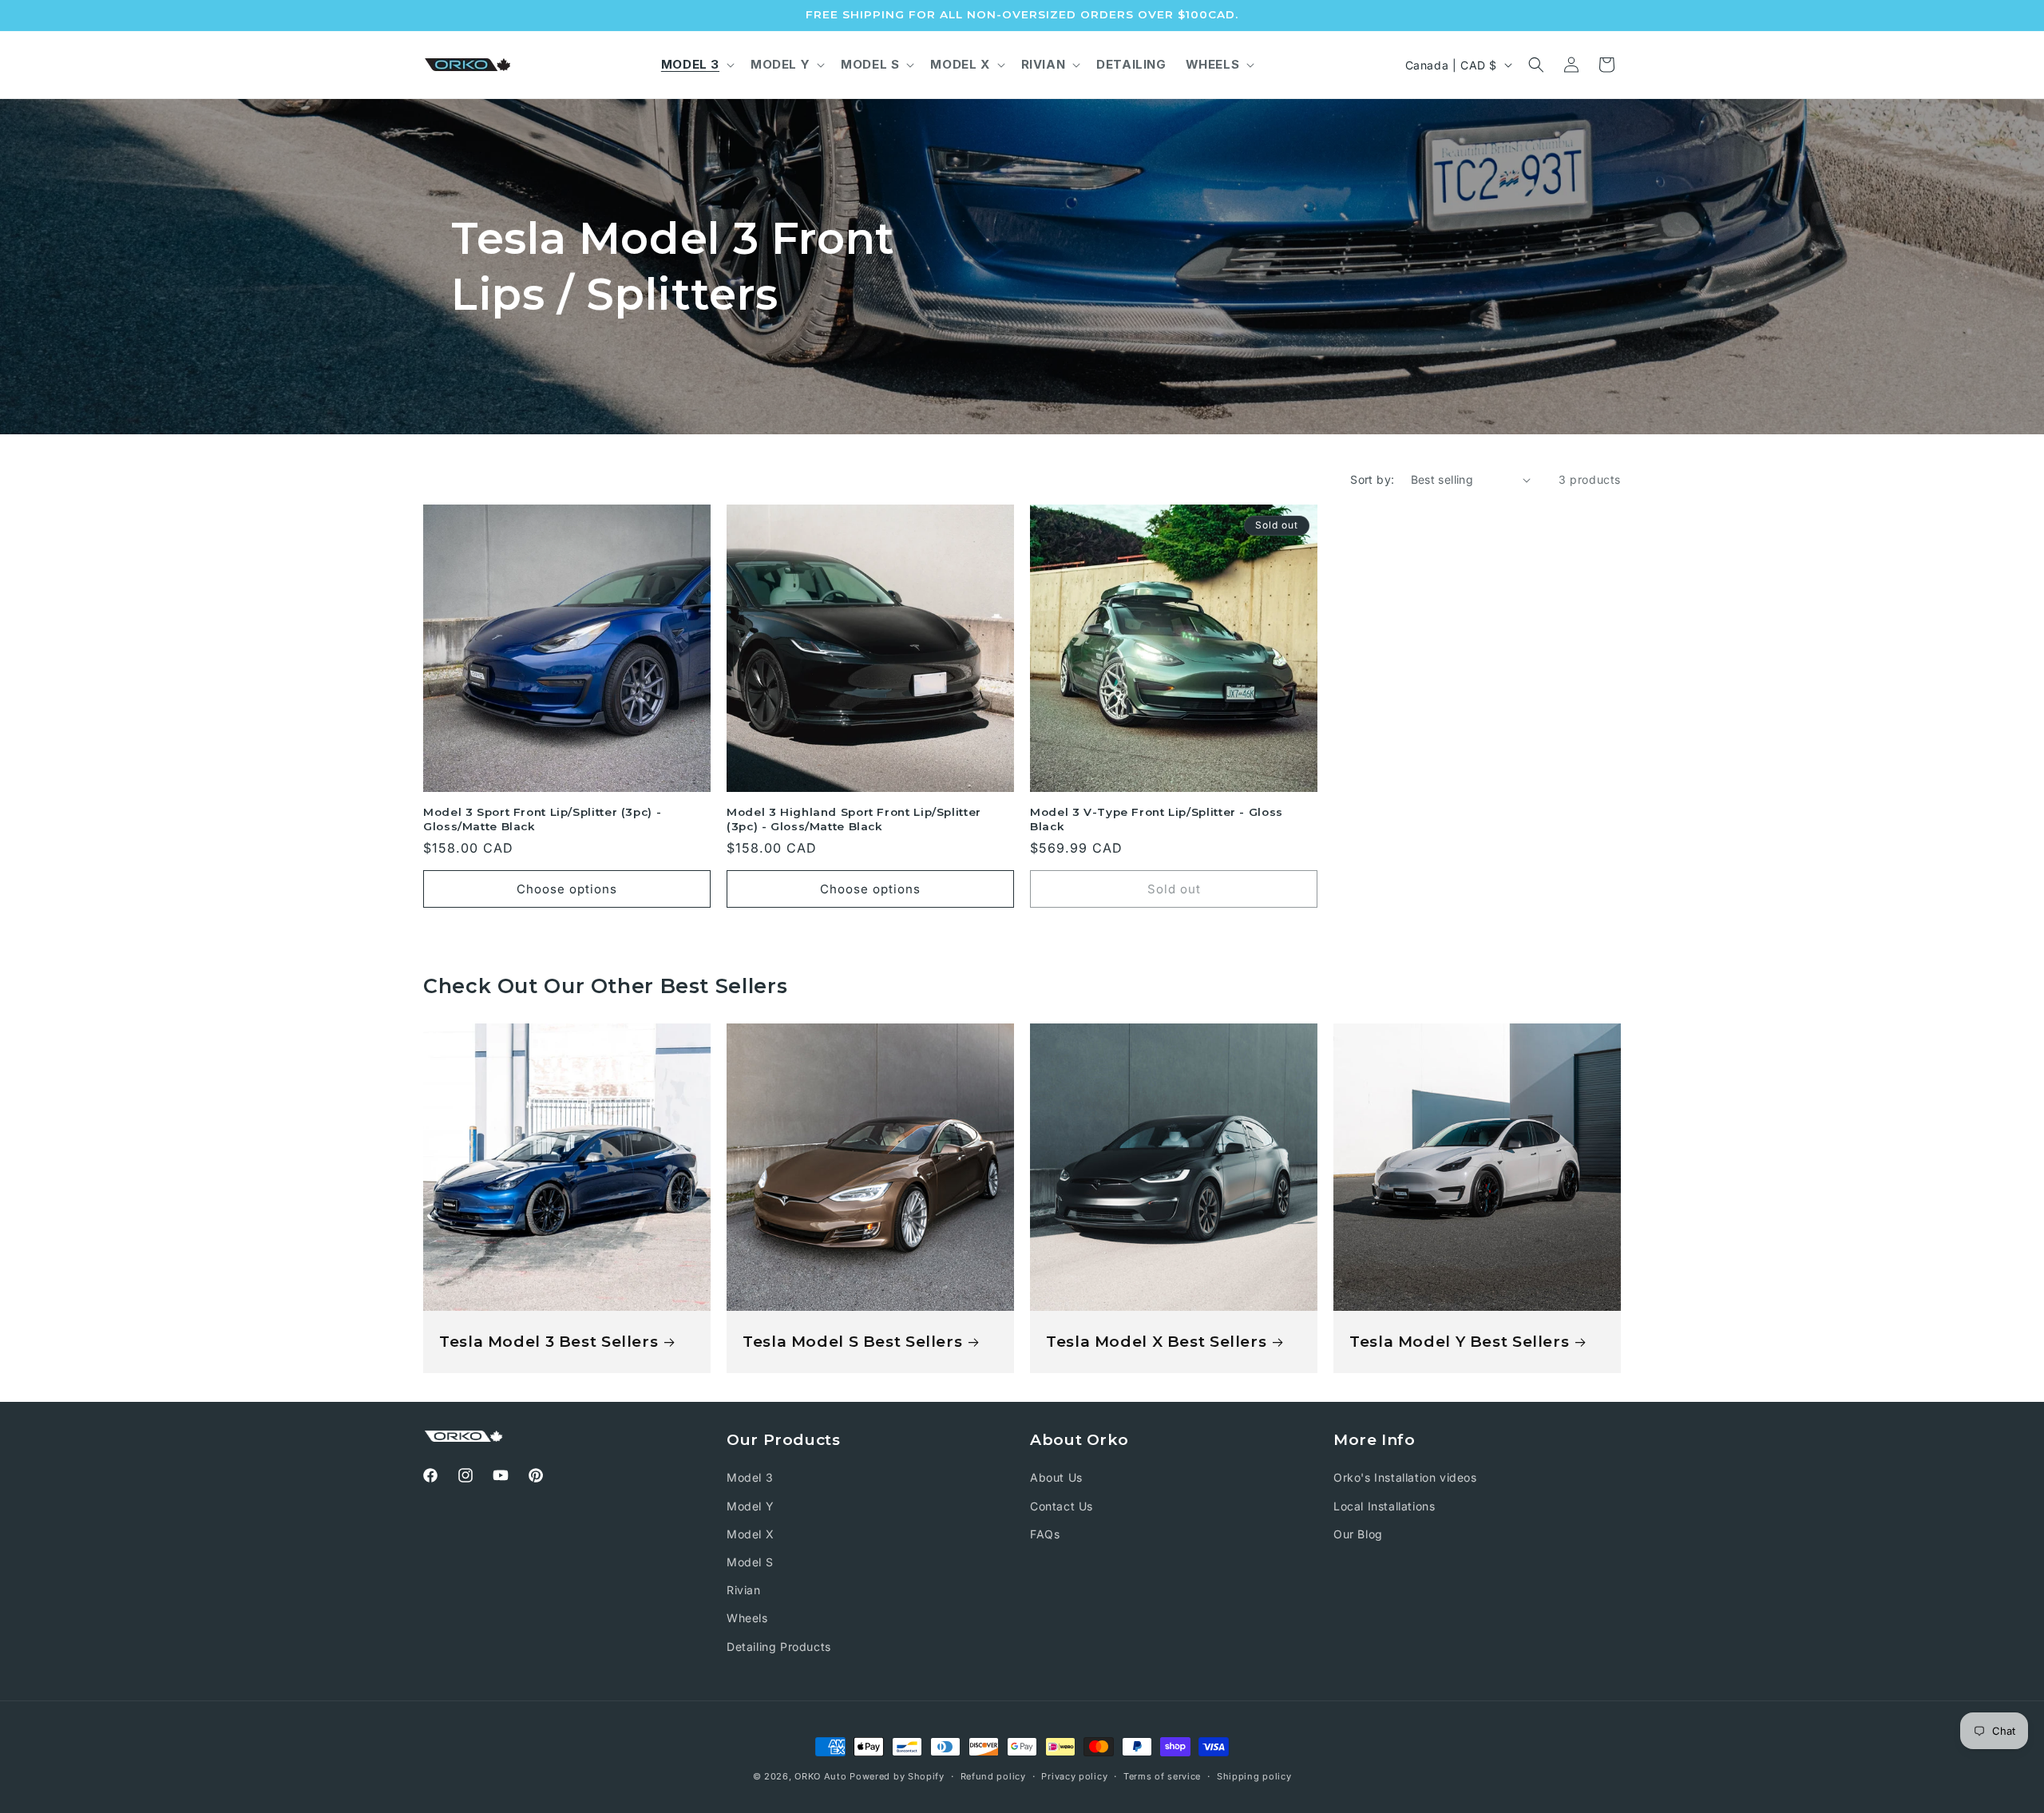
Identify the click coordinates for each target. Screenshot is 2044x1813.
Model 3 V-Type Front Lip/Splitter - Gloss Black (1157, 819)
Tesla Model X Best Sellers (1156, 1342)
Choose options (567, 889)
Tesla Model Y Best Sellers (1459, 1342)
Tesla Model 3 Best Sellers (549, 1342)
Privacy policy (1074, 1776)
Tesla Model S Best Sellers (852, 1342)
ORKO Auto (820, 1776)
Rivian (744, 1590)
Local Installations (1384, 1506)
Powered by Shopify (897, 1776)
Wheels (747, 1618)
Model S (750, 1562)
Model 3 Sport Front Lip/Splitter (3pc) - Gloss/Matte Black (542, 819)
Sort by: (1372, 479)
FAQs (1045, 1534)
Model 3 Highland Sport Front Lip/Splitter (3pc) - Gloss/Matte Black (854, 819)
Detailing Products (779, 1647)
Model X (750, 1534)
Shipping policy (1254, 1776)
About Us (1056, 1477)
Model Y (750, 1506)
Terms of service (1162, 1776)
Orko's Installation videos (1405, 1477)
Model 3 (750, 1477)
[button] (696, 65)
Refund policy (993, 1776)
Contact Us (1062, 1506)
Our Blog (1358, 1534)
